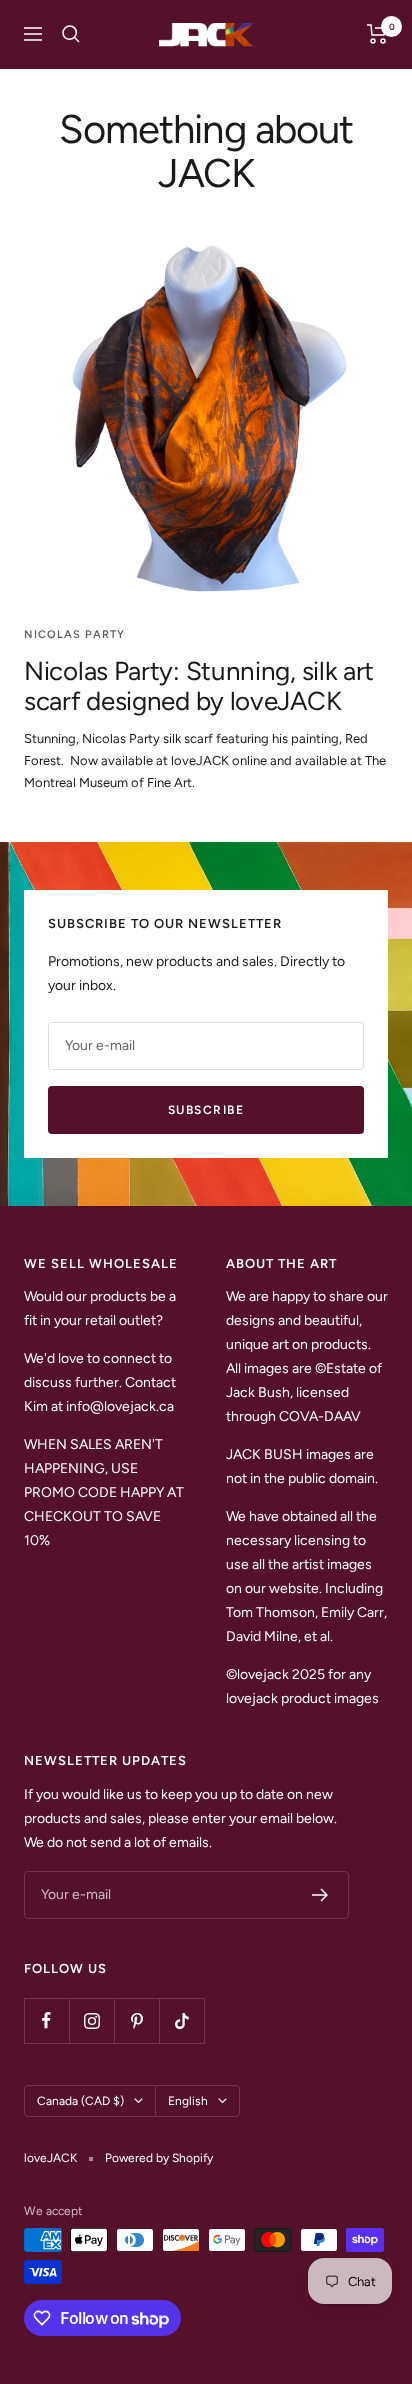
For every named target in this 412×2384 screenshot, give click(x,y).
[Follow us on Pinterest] (136, 2020)
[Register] (320, 1895)
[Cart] (377, 34)
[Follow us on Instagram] (91, 2020)
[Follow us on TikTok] (181, 2020)
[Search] (71, 34)
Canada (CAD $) (80, 2101)
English (188, 2101)
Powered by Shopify (159, 2158)
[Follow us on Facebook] (46, 2020)
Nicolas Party (74, 634)
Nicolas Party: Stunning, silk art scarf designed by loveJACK (199, 686)
